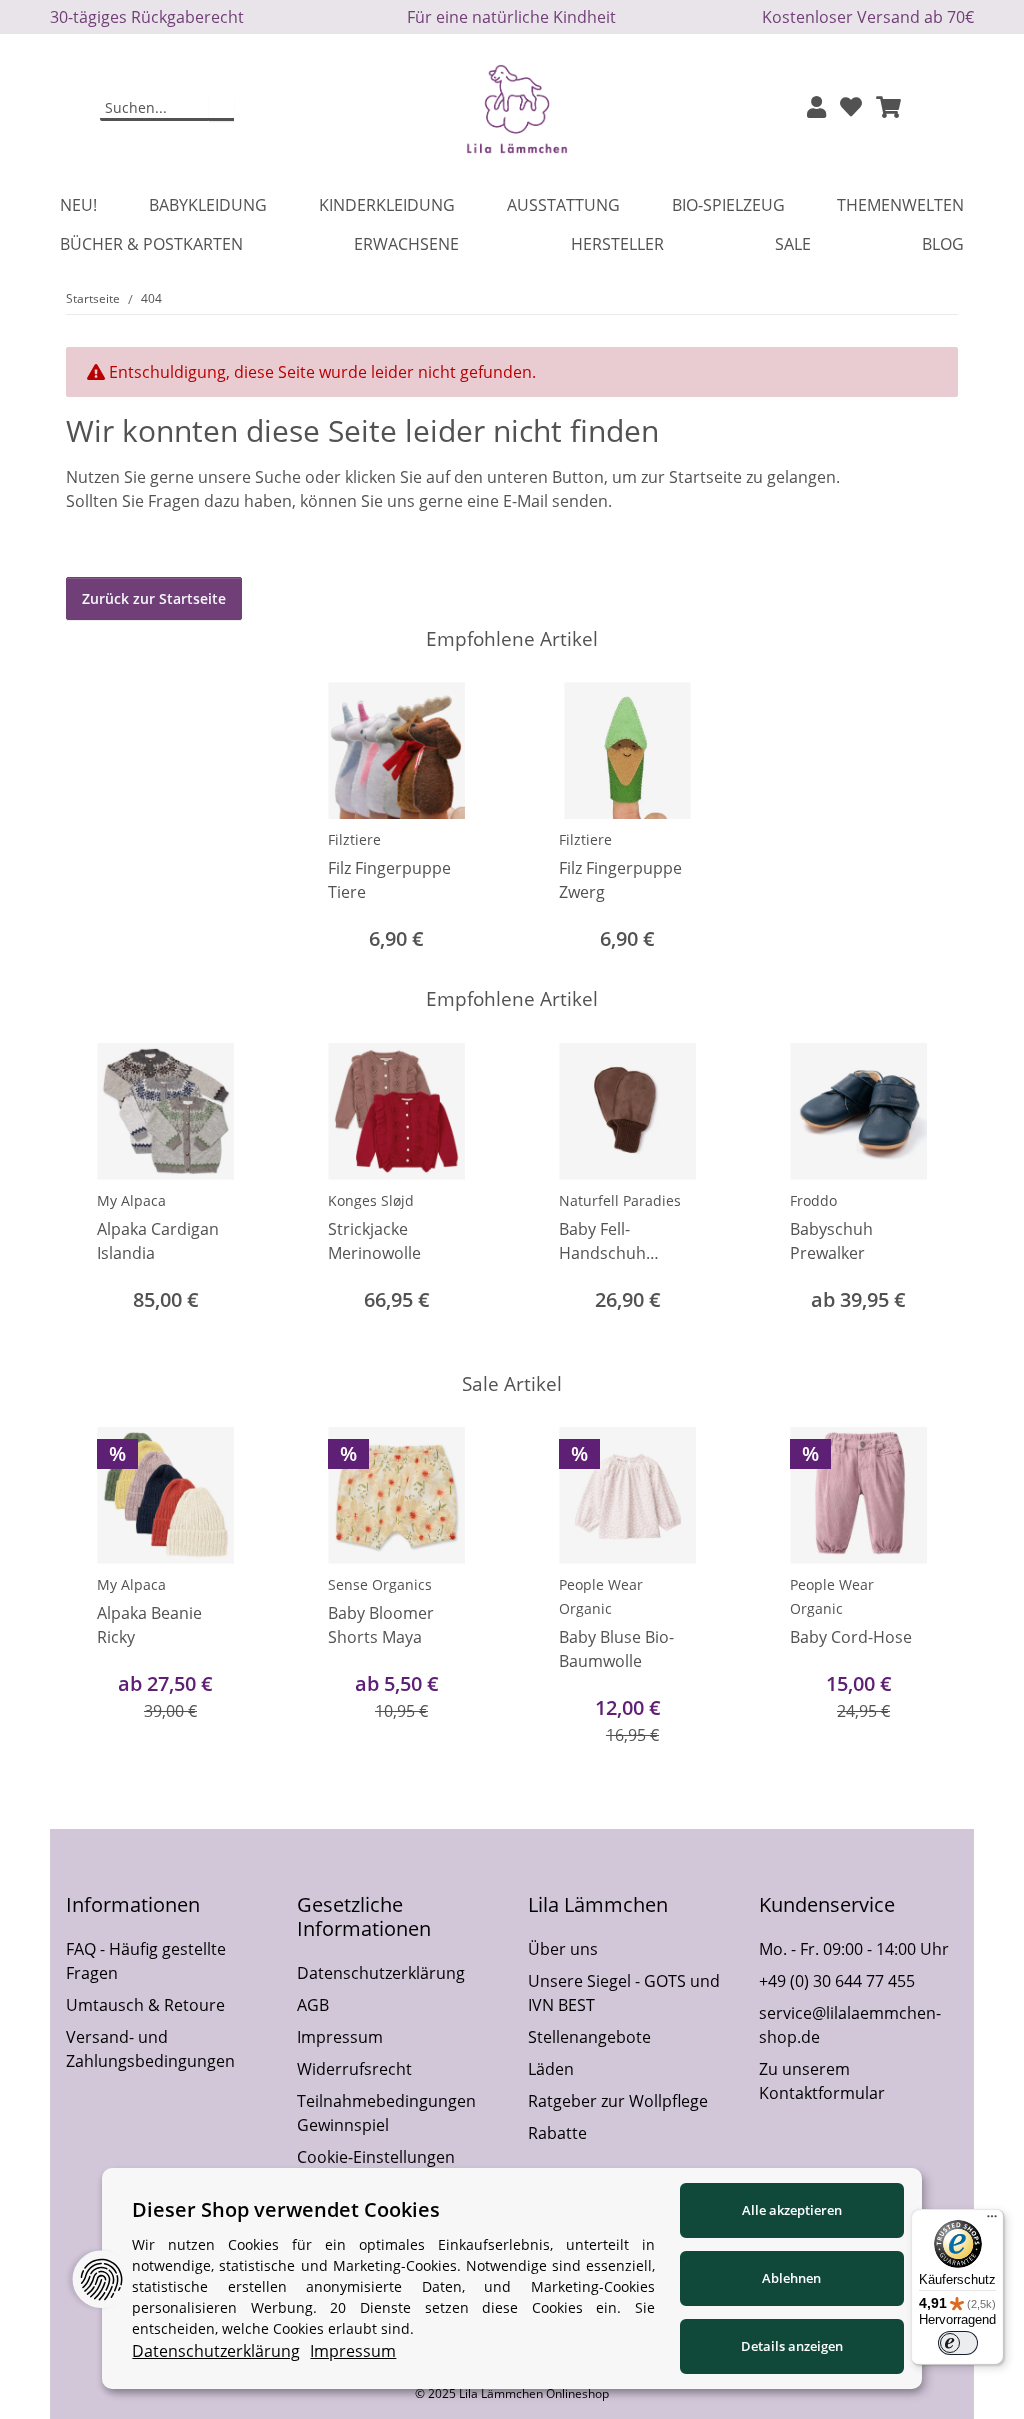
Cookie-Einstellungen (376, 2157)
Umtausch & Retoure (145, 2005)
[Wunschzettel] (851, 108)
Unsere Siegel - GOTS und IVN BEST (624, 1993)
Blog (943, 244)
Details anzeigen (792, 2346)
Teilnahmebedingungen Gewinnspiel (386, 2113)
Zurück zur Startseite (154, 598)
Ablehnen (791, 2278)
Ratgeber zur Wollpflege (618, 2101)
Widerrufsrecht (354, 2069)
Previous (99, 1191)
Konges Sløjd (371, 1200)
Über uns (563, 1949)
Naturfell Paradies (620, 1200)
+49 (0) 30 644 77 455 (837, 1981)
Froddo (813, 1200)
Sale (793, 244)
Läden (551, 2069)
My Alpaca (131, 1200)
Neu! (78, 205)
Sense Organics (380, 1584)
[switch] (958, 2343)
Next (925, 1191)
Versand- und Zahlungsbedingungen (150, 2049)
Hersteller (617, 244)
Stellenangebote (589, 2037)
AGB (313, 2005)
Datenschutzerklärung (381, 1973)
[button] (816, 108)
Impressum (340, 2037)
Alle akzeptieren (792, 2210)
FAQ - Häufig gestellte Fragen (146, 1961)
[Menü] (992, 2221)
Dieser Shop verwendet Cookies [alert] (286, 2209)
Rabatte (557, 2133)
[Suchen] (221, 109)
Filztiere (354, 839)
